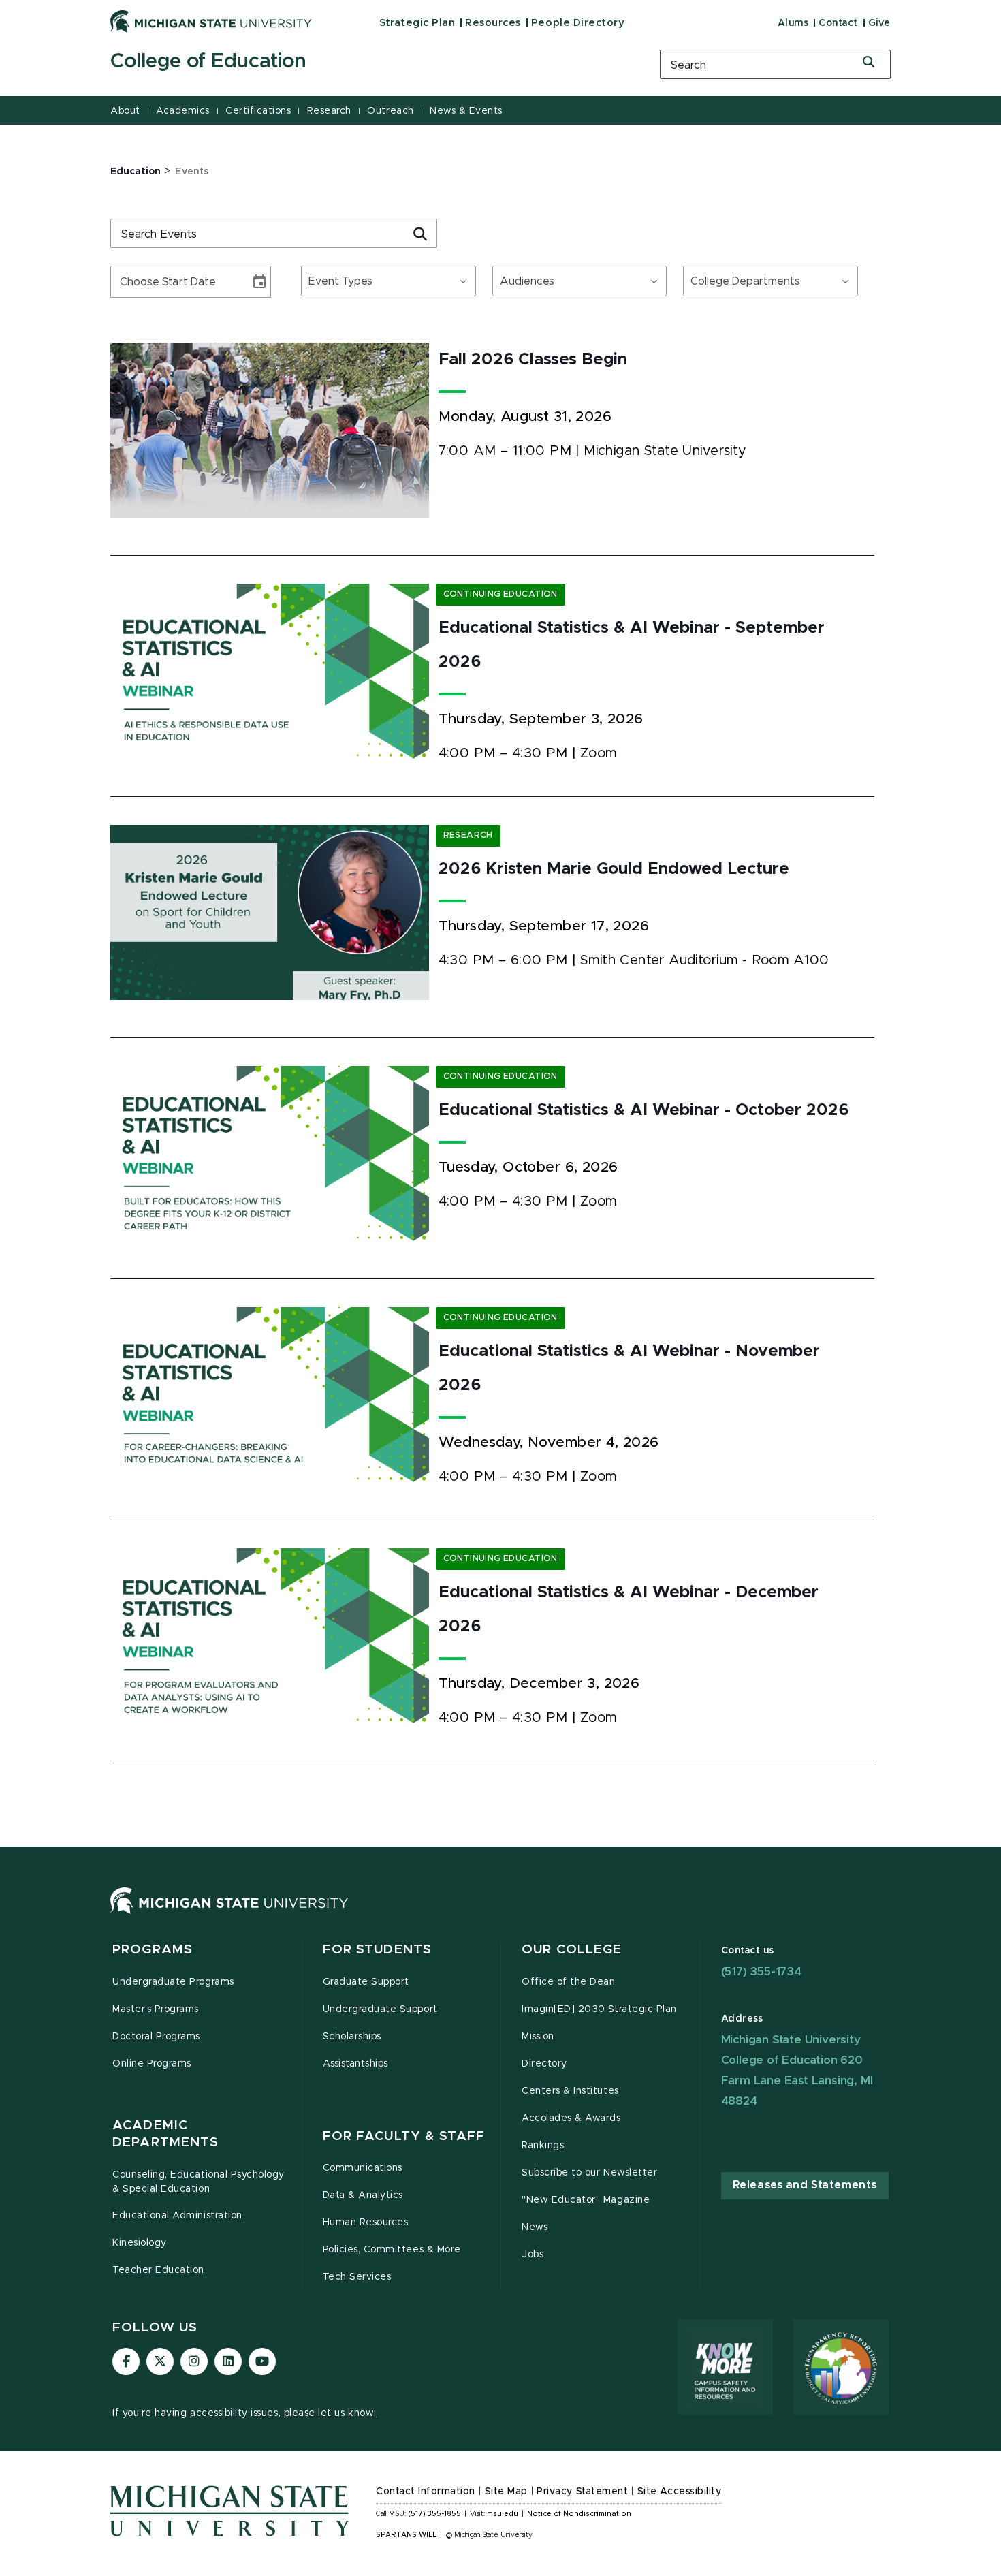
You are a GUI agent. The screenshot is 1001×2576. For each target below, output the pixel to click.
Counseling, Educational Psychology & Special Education (198, 2182)
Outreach (390, 111)
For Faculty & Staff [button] (404, 2136)
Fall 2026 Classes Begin (533, 360)
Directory (544, 2064)
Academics (183, 111)
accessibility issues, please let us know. (283, 2413)
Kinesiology (140, 2243)
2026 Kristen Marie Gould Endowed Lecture (614, 869)
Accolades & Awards (571, 2118)
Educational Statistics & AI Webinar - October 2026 (643, 1110)
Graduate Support (366, 1982)
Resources (493, 23)
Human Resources (366, 2222)
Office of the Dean (569, 1982)
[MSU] (229, 1914)
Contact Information (426, 2492)
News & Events (466, 111)
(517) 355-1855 (435, 2514)
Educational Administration (177, 2216)
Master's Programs (156, 2009)
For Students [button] (378, 1950)
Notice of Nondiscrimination (579, 2514)
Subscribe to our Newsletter (589, 2173)
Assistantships (355, 2064)
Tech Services (357, 2277)
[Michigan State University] (211, 21)
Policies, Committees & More (392, 2250)
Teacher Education (158, 2270)
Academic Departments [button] (165, 2134)
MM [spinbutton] (126, 282)
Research (329, 111)
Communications (363, 2168)
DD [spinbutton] (148, 282)
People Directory (578, 23)
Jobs (533, 2255)
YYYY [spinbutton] (175, 282)
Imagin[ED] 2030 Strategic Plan (599, 2009)
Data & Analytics (363, 2195)
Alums (793, 23)
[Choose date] (259, 282)
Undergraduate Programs (173, 1982)
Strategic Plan (417, 23)
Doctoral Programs (156, 2037)
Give (879, 23)
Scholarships (352, 2037)
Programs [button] (153, 1950)
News (535, 2227)
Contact (838, 23)
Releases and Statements (805, 2185)
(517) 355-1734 (761, 1972)
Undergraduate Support (380, 2009)
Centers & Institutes (570, 2091)
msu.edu (503, 2514)
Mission (538, 2037)
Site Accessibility (680, 2492)
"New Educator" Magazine (586, 2200)
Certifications (258, 111)
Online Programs (152, 2064)
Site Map (506, 2492)
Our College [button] (572, 1950)
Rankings (543, 2146)
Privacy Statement (582, 2492)
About (125, 111)
